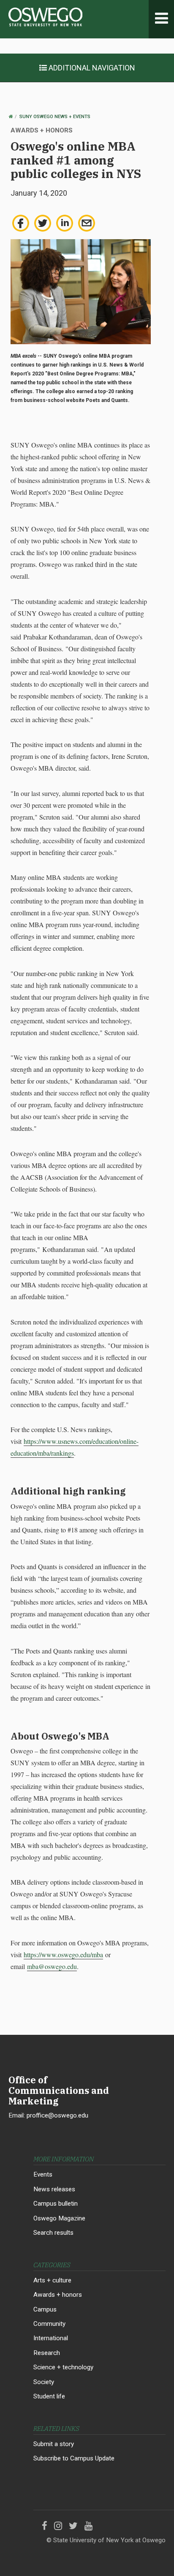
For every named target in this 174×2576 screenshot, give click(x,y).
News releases (54, 2189)
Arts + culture (52, 2280)
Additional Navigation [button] (91, 68)
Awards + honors (58, 2295)
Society (44, 2382)
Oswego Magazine (59, 2218)
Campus (45, 2309)
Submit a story (54, 2444)
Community (49, 2324)
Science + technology (63, 2367)
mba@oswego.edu (52, 1966)
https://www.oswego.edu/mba (63, 1954)
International (51, 2338)
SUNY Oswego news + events (55, 117)
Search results (53, 2233)
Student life (49, 2396)
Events (43, 2174)
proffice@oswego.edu (57, 2115)
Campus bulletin (56, 2204)
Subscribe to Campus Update (74, 2458)
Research (47, 2353)
